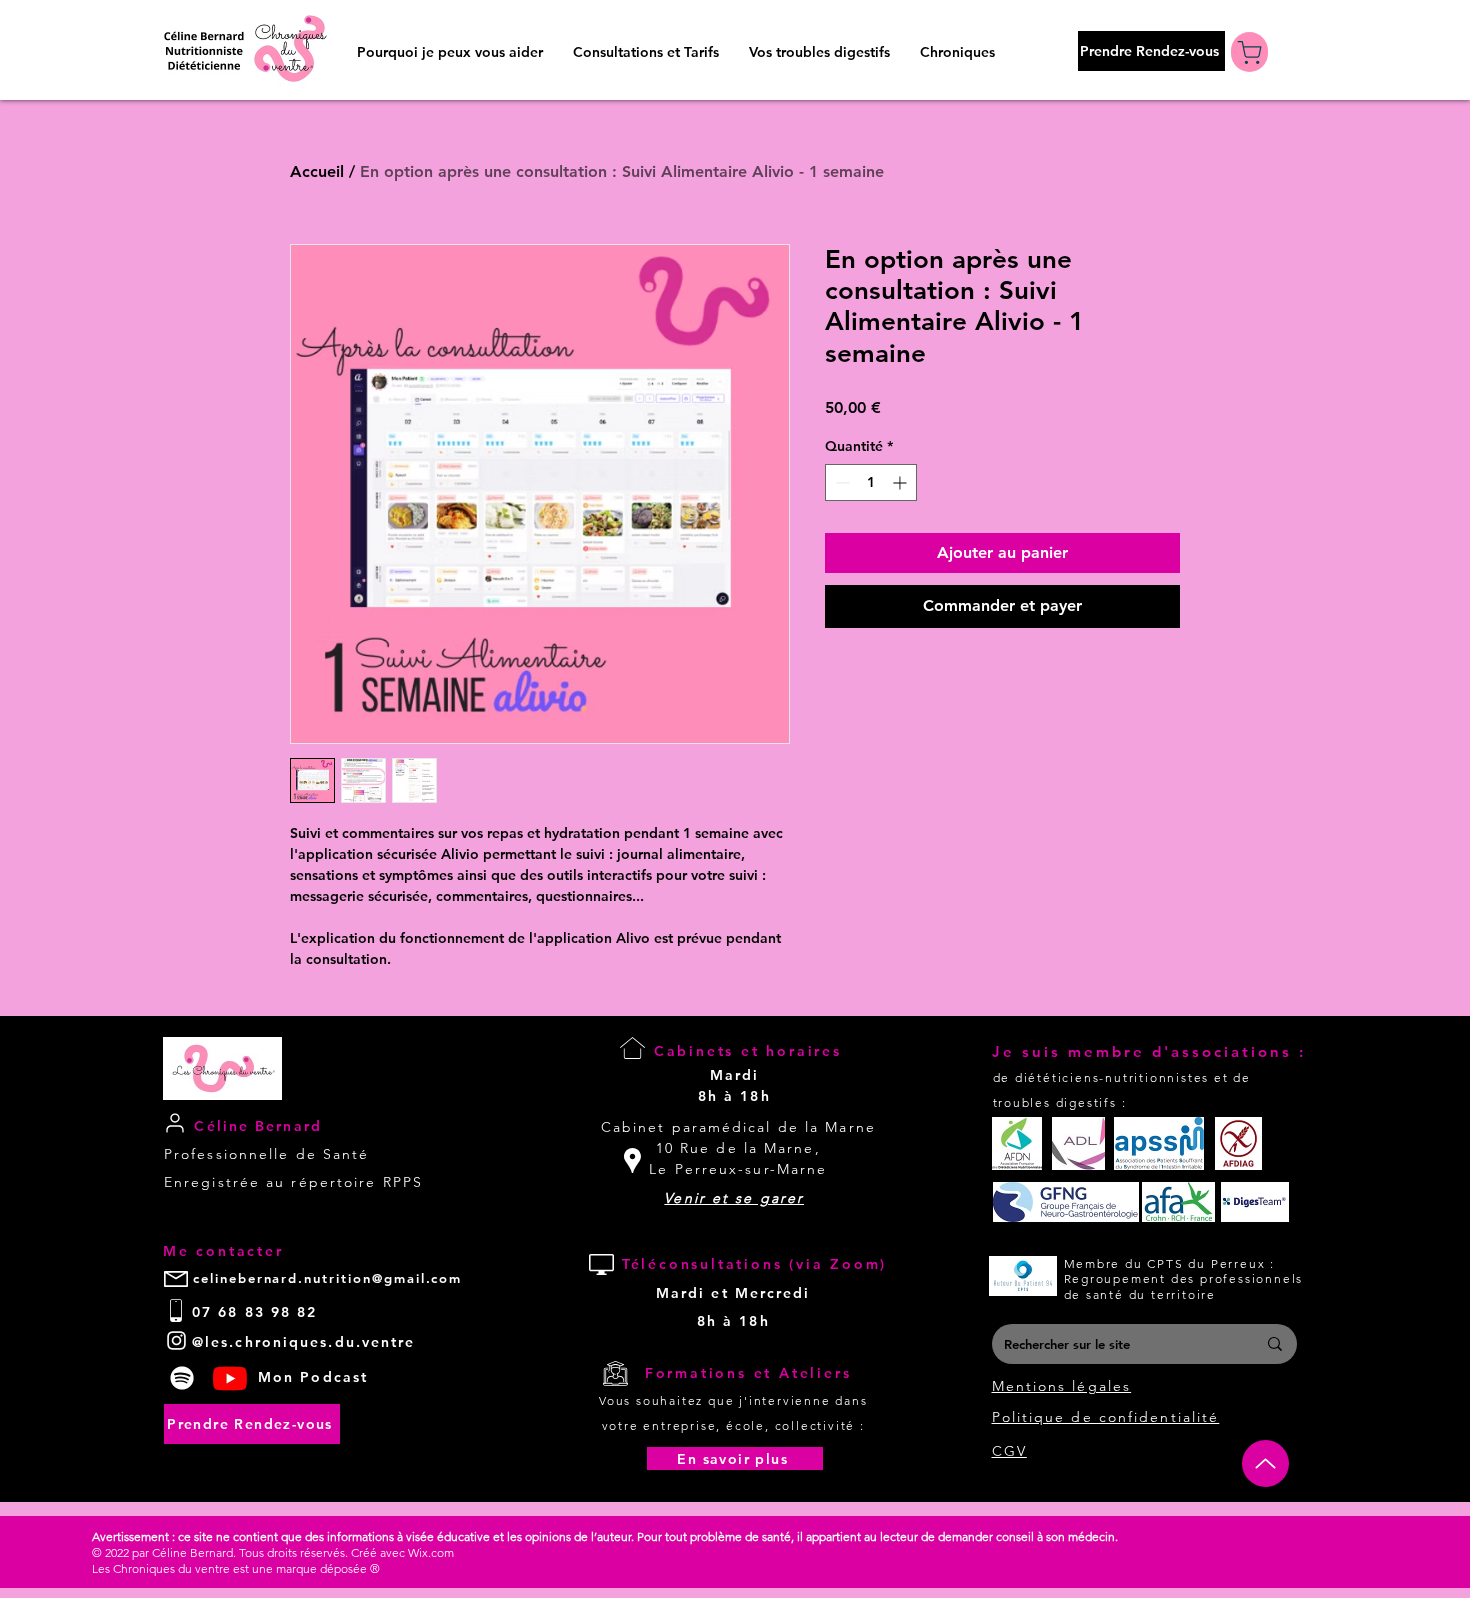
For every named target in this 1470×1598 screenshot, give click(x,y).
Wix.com (431, 1552)
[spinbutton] (871, 482)
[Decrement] (840, 482)
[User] (174, 1122)
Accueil (317, 171)
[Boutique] (1249, 52)
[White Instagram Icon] (176, 1340)
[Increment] (901, 482)
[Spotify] (182, 1378)
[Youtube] (230, 1378)
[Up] (1265, 1463)
